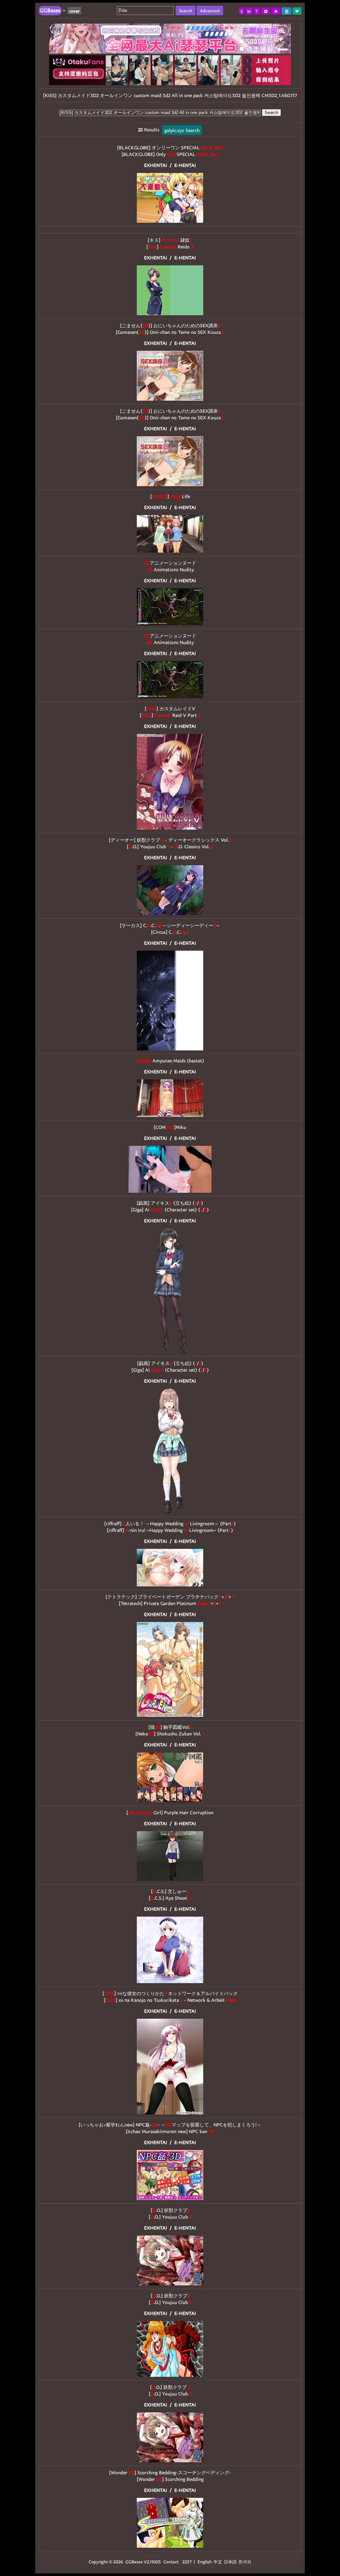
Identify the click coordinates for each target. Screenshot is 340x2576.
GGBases (134, 2562)
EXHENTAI (156, 165)
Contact (171, 2562)
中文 (218, 2562)
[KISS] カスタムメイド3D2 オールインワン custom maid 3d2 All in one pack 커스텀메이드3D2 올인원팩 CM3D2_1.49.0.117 (170, 95)
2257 (187, 2562)
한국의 (245, 2562)
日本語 (230, 2562)
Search (271, 113)
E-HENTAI (185, 165)
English (205, 2562)
